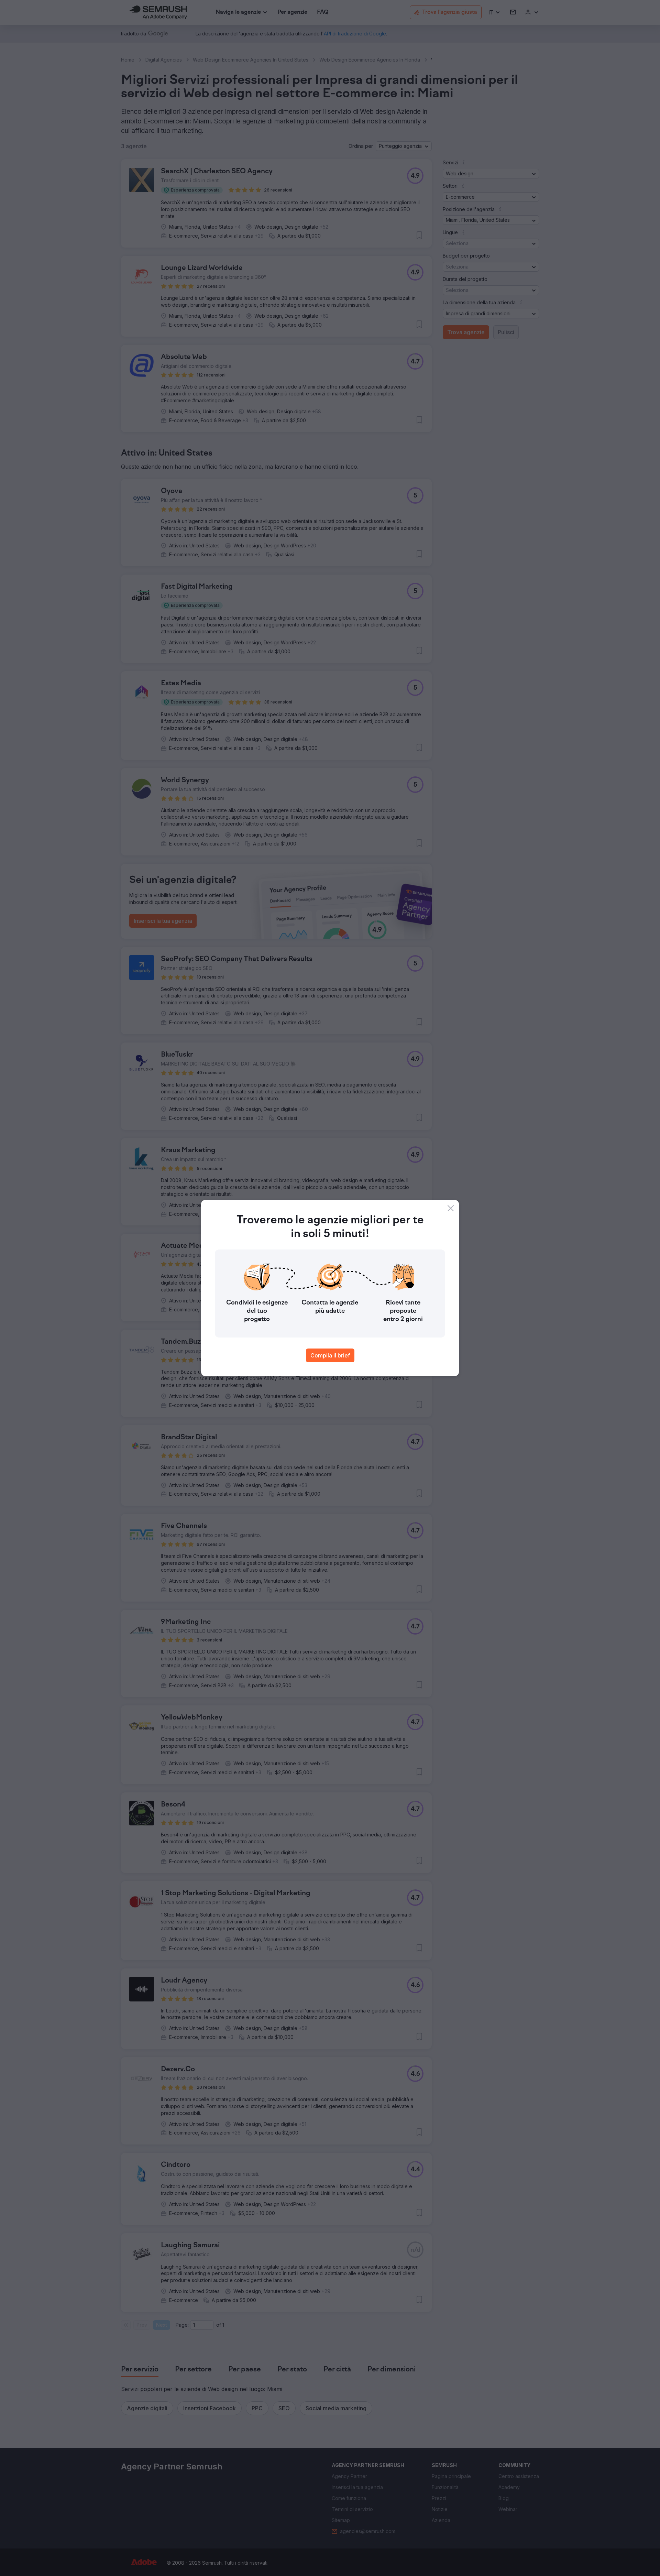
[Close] (451, 1208)
